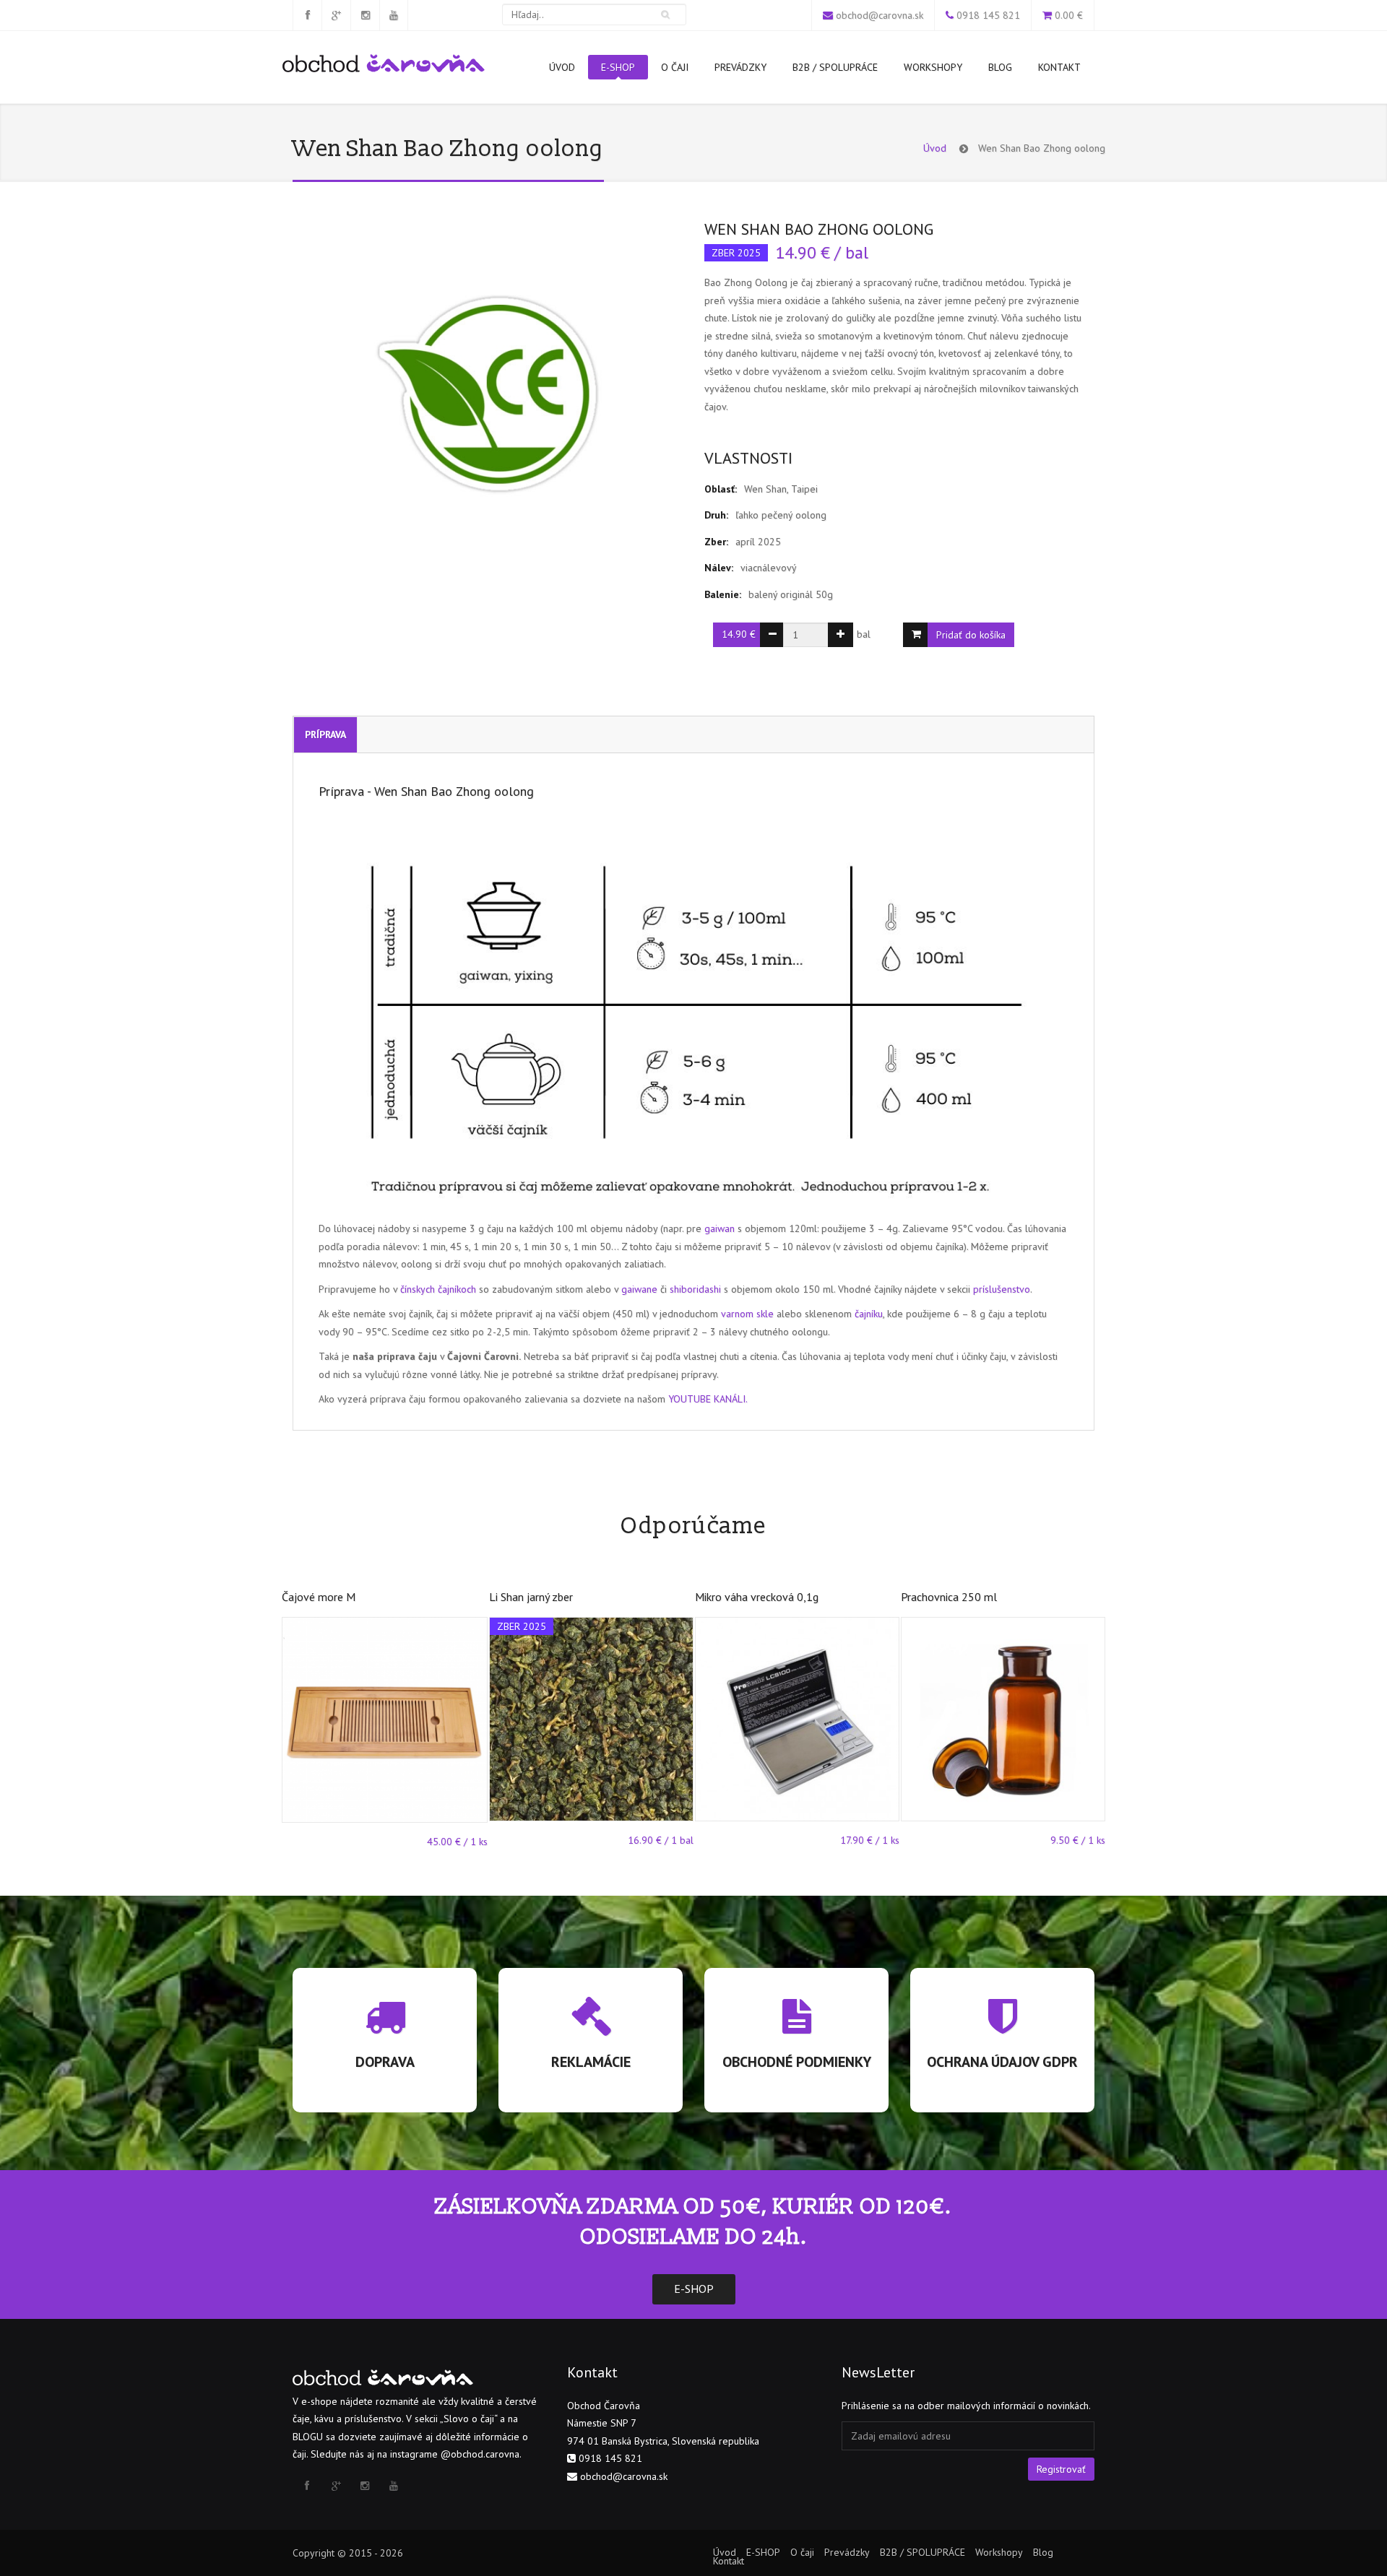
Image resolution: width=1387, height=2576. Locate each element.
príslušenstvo (1002, 1289)
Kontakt (1059, 67)
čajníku (869, 1314)
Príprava (325, 734)
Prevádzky (740, 67)
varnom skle (747, 1314)
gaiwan (720, 1228)
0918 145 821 (988, 15)
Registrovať (1061, 2469)
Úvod (562, 67)
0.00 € (1069, 15)
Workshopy (933, 67)
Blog (1000, 67)
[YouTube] (394, 15)
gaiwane (639, 1289)
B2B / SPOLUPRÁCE (835, 67)
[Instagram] (365, 15)
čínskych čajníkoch (438, 1289)
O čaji (675, 67)
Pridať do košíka (971, 635)
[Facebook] (307, 15)
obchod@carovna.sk (880, 15)
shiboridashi (695, 1289)
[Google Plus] (336, 15)
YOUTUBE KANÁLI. (708, 1399)
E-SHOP (618, 67)
